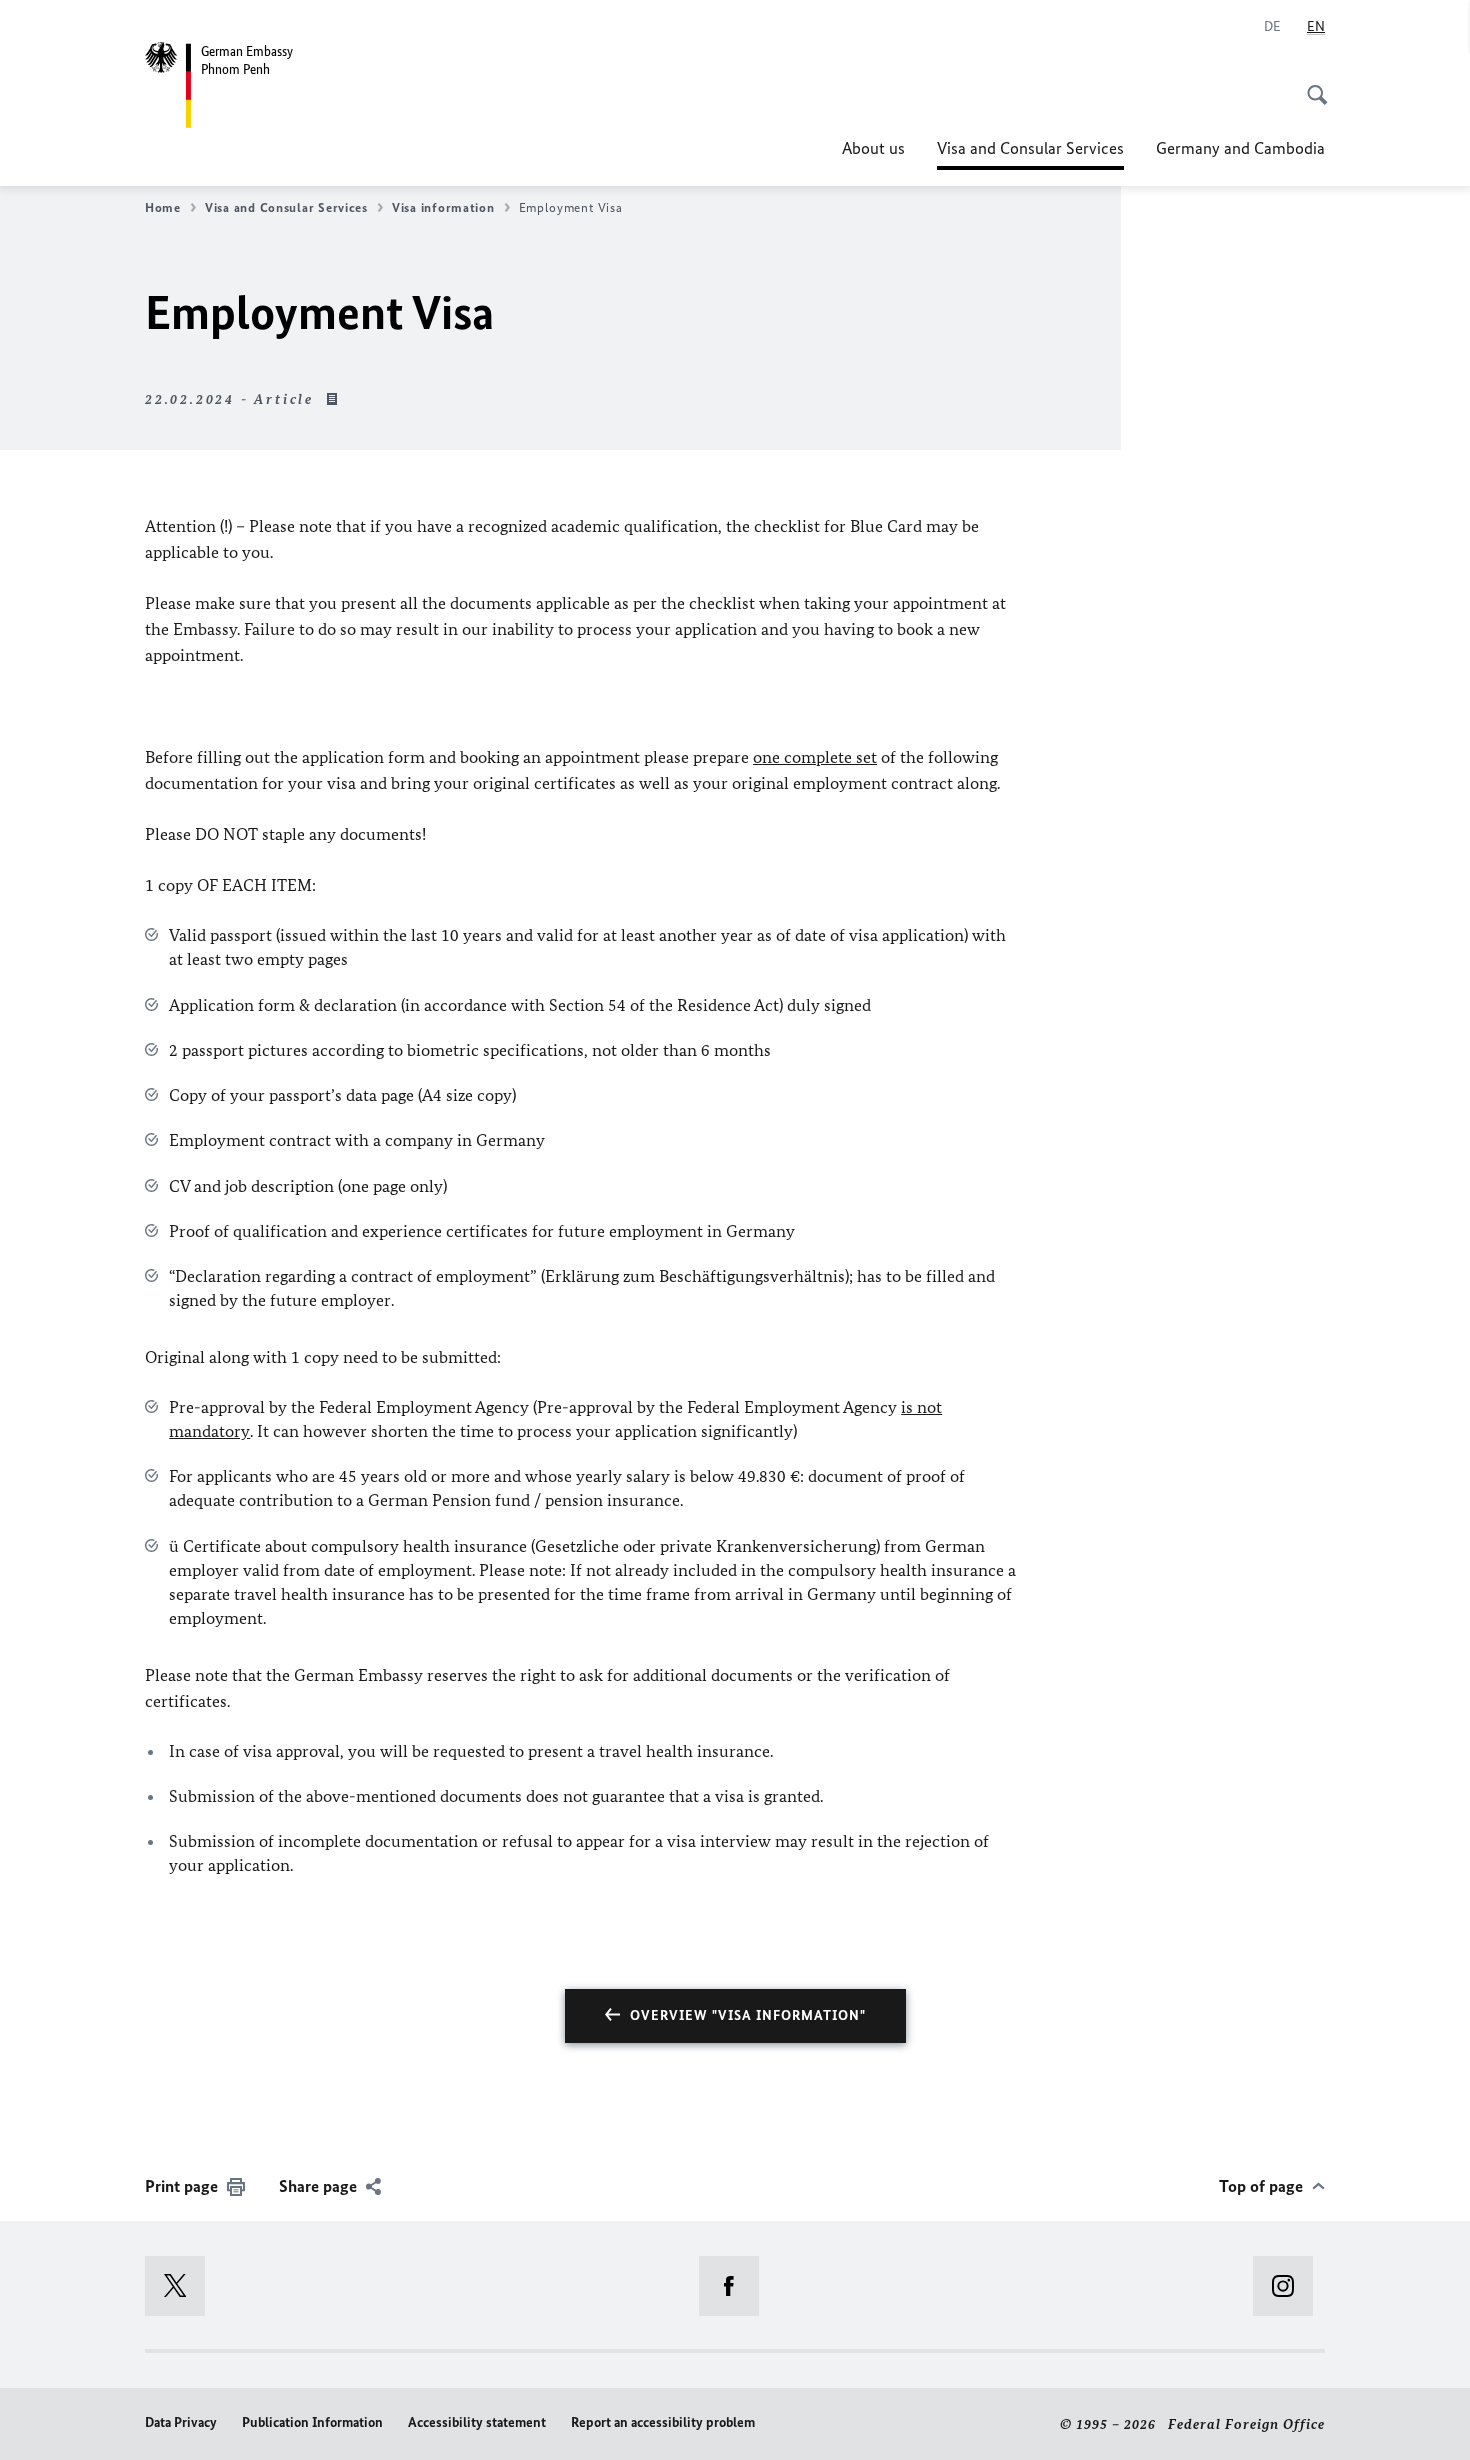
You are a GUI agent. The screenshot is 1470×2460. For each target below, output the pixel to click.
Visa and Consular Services (1030, 154)
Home (163, 207)
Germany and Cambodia (1240, 148)
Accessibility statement (477, 2422)
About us (873, 148)
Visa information (443, 207)
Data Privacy (181, 2422)
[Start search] (1311, 84)
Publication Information (312, 2422)
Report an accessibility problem (663, 2422)
